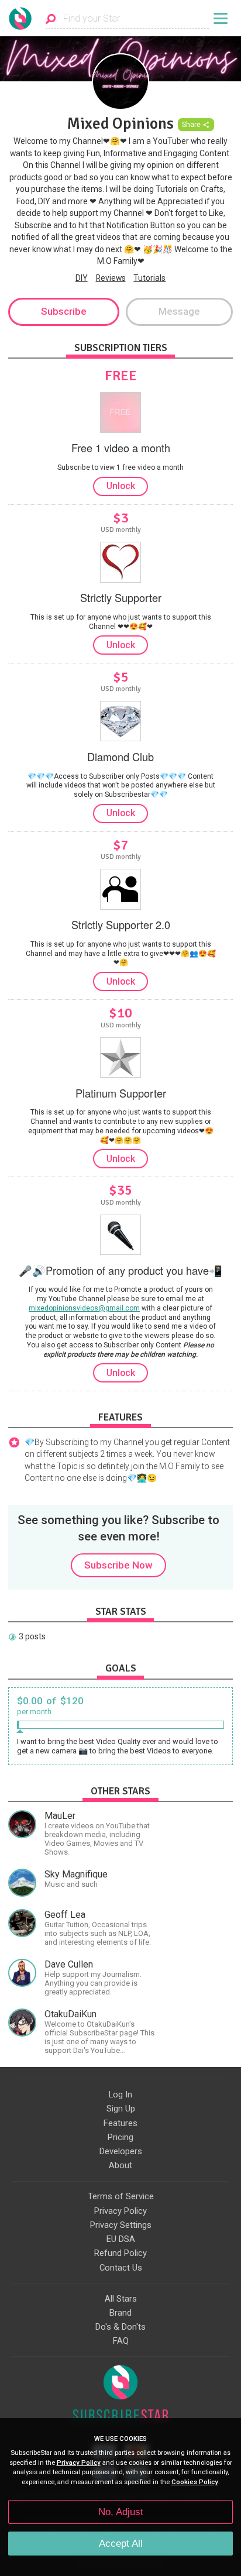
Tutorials (149, 278)
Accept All (121, 2544)
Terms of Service (121, 2196)
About (120, 2165)
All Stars (121, 2299)
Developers (121, 2151)
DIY (82, 278)
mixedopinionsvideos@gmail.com (84, 1308)
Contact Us (121, 2268)
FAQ (121, 2341)
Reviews (111, 278)
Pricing (120, 2137)
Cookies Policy (195, 2482)
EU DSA (121, 2239)
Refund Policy (120, 2253)
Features (120, 2123)
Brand (120, 2313)
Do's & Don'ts (120, 2327)
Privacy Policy (120, 2211)
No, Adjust (121, 2512)
